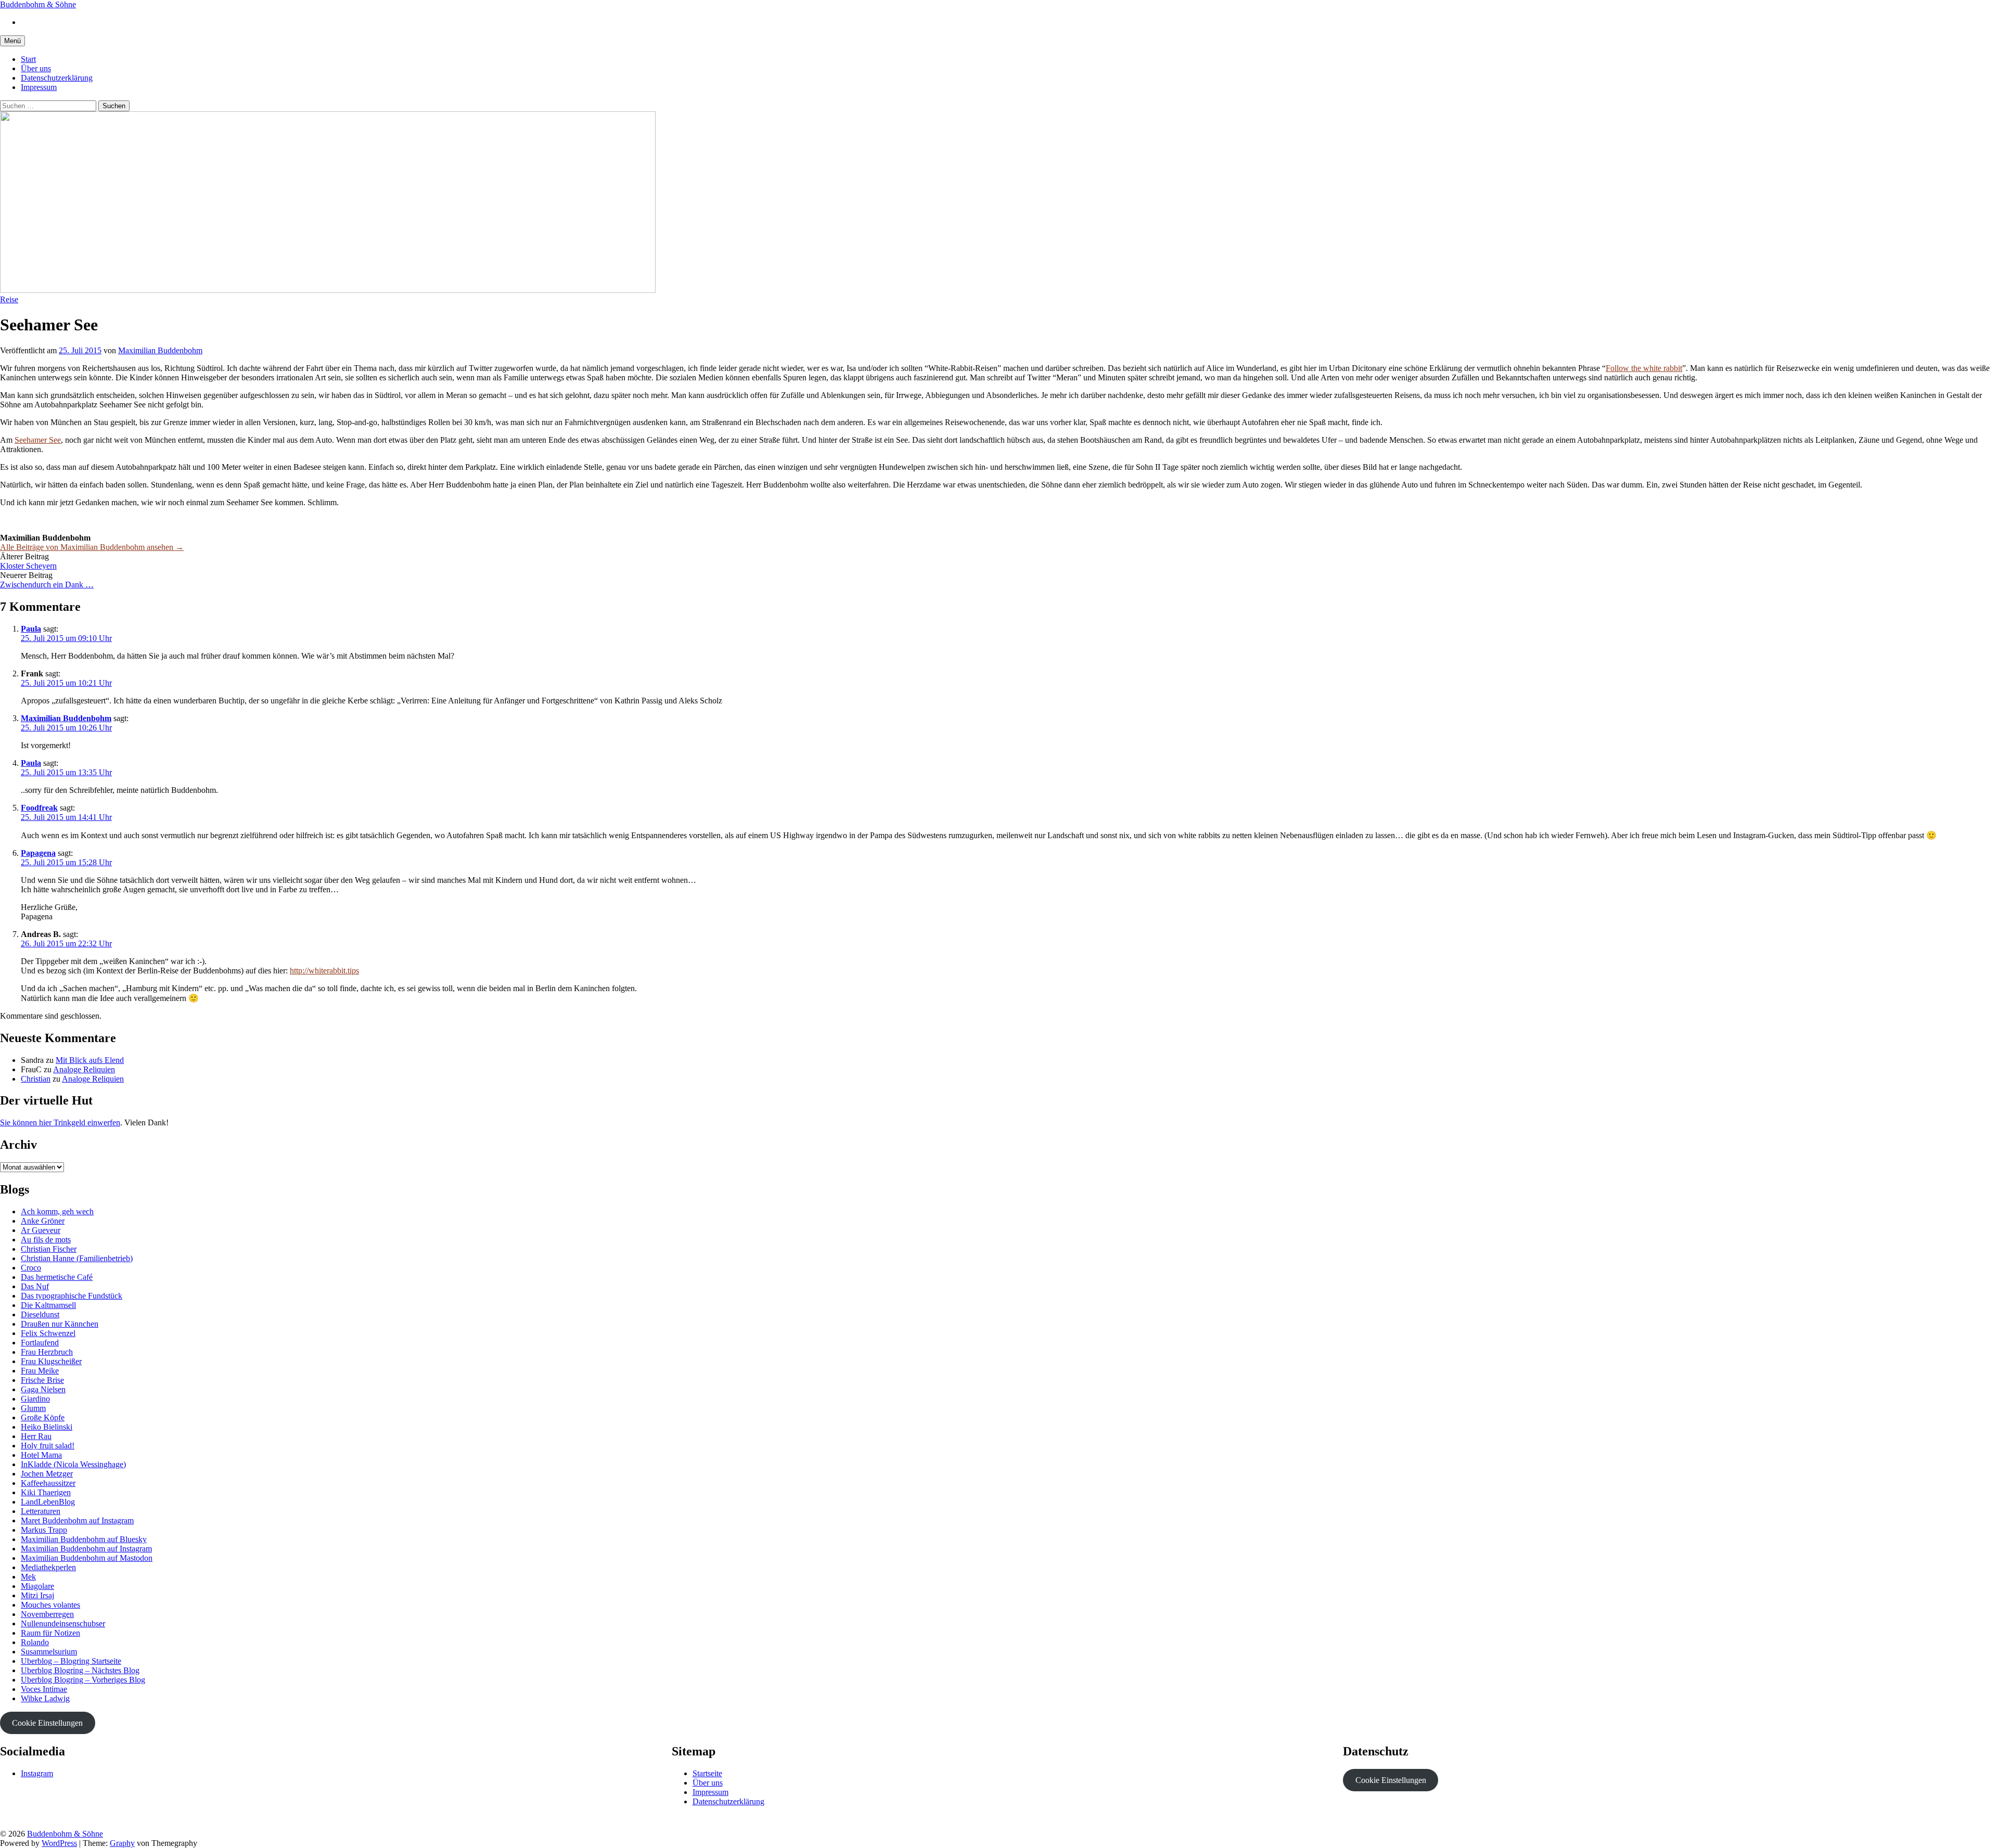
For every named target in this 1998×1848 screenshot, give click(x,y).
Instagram (37, 1773)
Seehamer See (38, 440)
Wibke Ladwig (45, 1698)
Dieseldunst (40, 1314)
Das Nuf (35, 1286)
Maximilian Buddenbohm (66, 718)
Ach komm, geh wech (57, 1211)
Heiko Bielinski (47, 1427)
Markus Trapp (44, 1530)
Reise (9, 299)
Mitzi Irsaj (37, 1595)
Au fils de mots (46, 1240)
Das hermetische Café (57, 1277)
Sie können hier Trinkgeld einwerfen (60, 1122)
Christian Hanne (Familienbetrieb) (77, 1258)
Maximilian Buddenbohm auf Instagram (86, 1549)
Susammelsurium (49, 1652)
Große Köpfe (43, 1417)
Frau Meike (40, 1371)
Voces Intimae (44, 1689)
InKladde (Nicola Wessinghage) (73, 1464)
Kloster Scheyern (28, 566)
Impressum (39, 87)
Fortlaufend (40, 1343)
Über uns (36, 68)
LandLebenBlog (48, 1502)
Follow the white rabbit (1644, 368)
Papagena (38, 853)
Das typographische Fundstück (72, 1296)
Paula (31, 629)
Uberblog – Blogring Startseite (71, 1661)
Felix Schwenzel (48, 1333)
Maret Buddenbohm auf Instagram (77, 1520)
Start (28, 59)
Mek (28, 1577)
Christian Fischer (49, 1249)
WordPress (59, 1843)
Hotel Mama (41, 1455)
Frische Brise (42, 1380)
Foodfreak (39, 808)
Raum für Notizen (50, 1633)
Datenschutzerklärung (57, 78)
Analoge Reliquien (84, 1069)
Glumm (33, 1408)
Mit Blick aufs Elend (90, 1060)
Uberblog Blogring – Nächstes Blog (80, 1670)
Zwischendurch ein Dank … (47, 585)
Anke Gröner (43, 1221)
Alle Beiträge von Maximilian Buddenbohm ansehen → (92, 547)
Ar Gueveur (41, 1230)
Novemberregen (47, 1614)
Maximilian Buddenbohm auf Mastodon (87, 1558)
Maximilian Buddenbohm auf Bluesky (84, 1539)
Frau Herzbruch (47, 1352)
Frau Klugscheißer (51, 1361)
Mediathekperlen (48, 1567)
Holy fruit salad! (48, 1446)
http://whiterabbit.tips (324, 971)
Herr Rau (36, 1436)
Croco (31, 1268)
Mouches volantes (50, 1605)
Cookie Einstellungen (47, 1723)
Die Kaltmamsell (48, 1305)
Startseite (707, 1773)
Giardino (35, 1399)
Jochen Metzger (47, 1474)
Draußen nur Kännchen (60, 1324)
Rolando (35, 1642)
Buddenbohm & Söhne (38, 4)
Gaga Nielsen (43, 1389)
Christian (36, 1079)
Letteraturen (41, 1511)
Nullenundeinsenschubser (63, 1624)
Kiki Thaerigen (46, 1492)
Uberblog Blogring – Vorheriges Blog (83, 1680)
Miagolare (37, 1586)
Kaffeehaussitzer (48, 1483)
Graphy (122, 1843)
